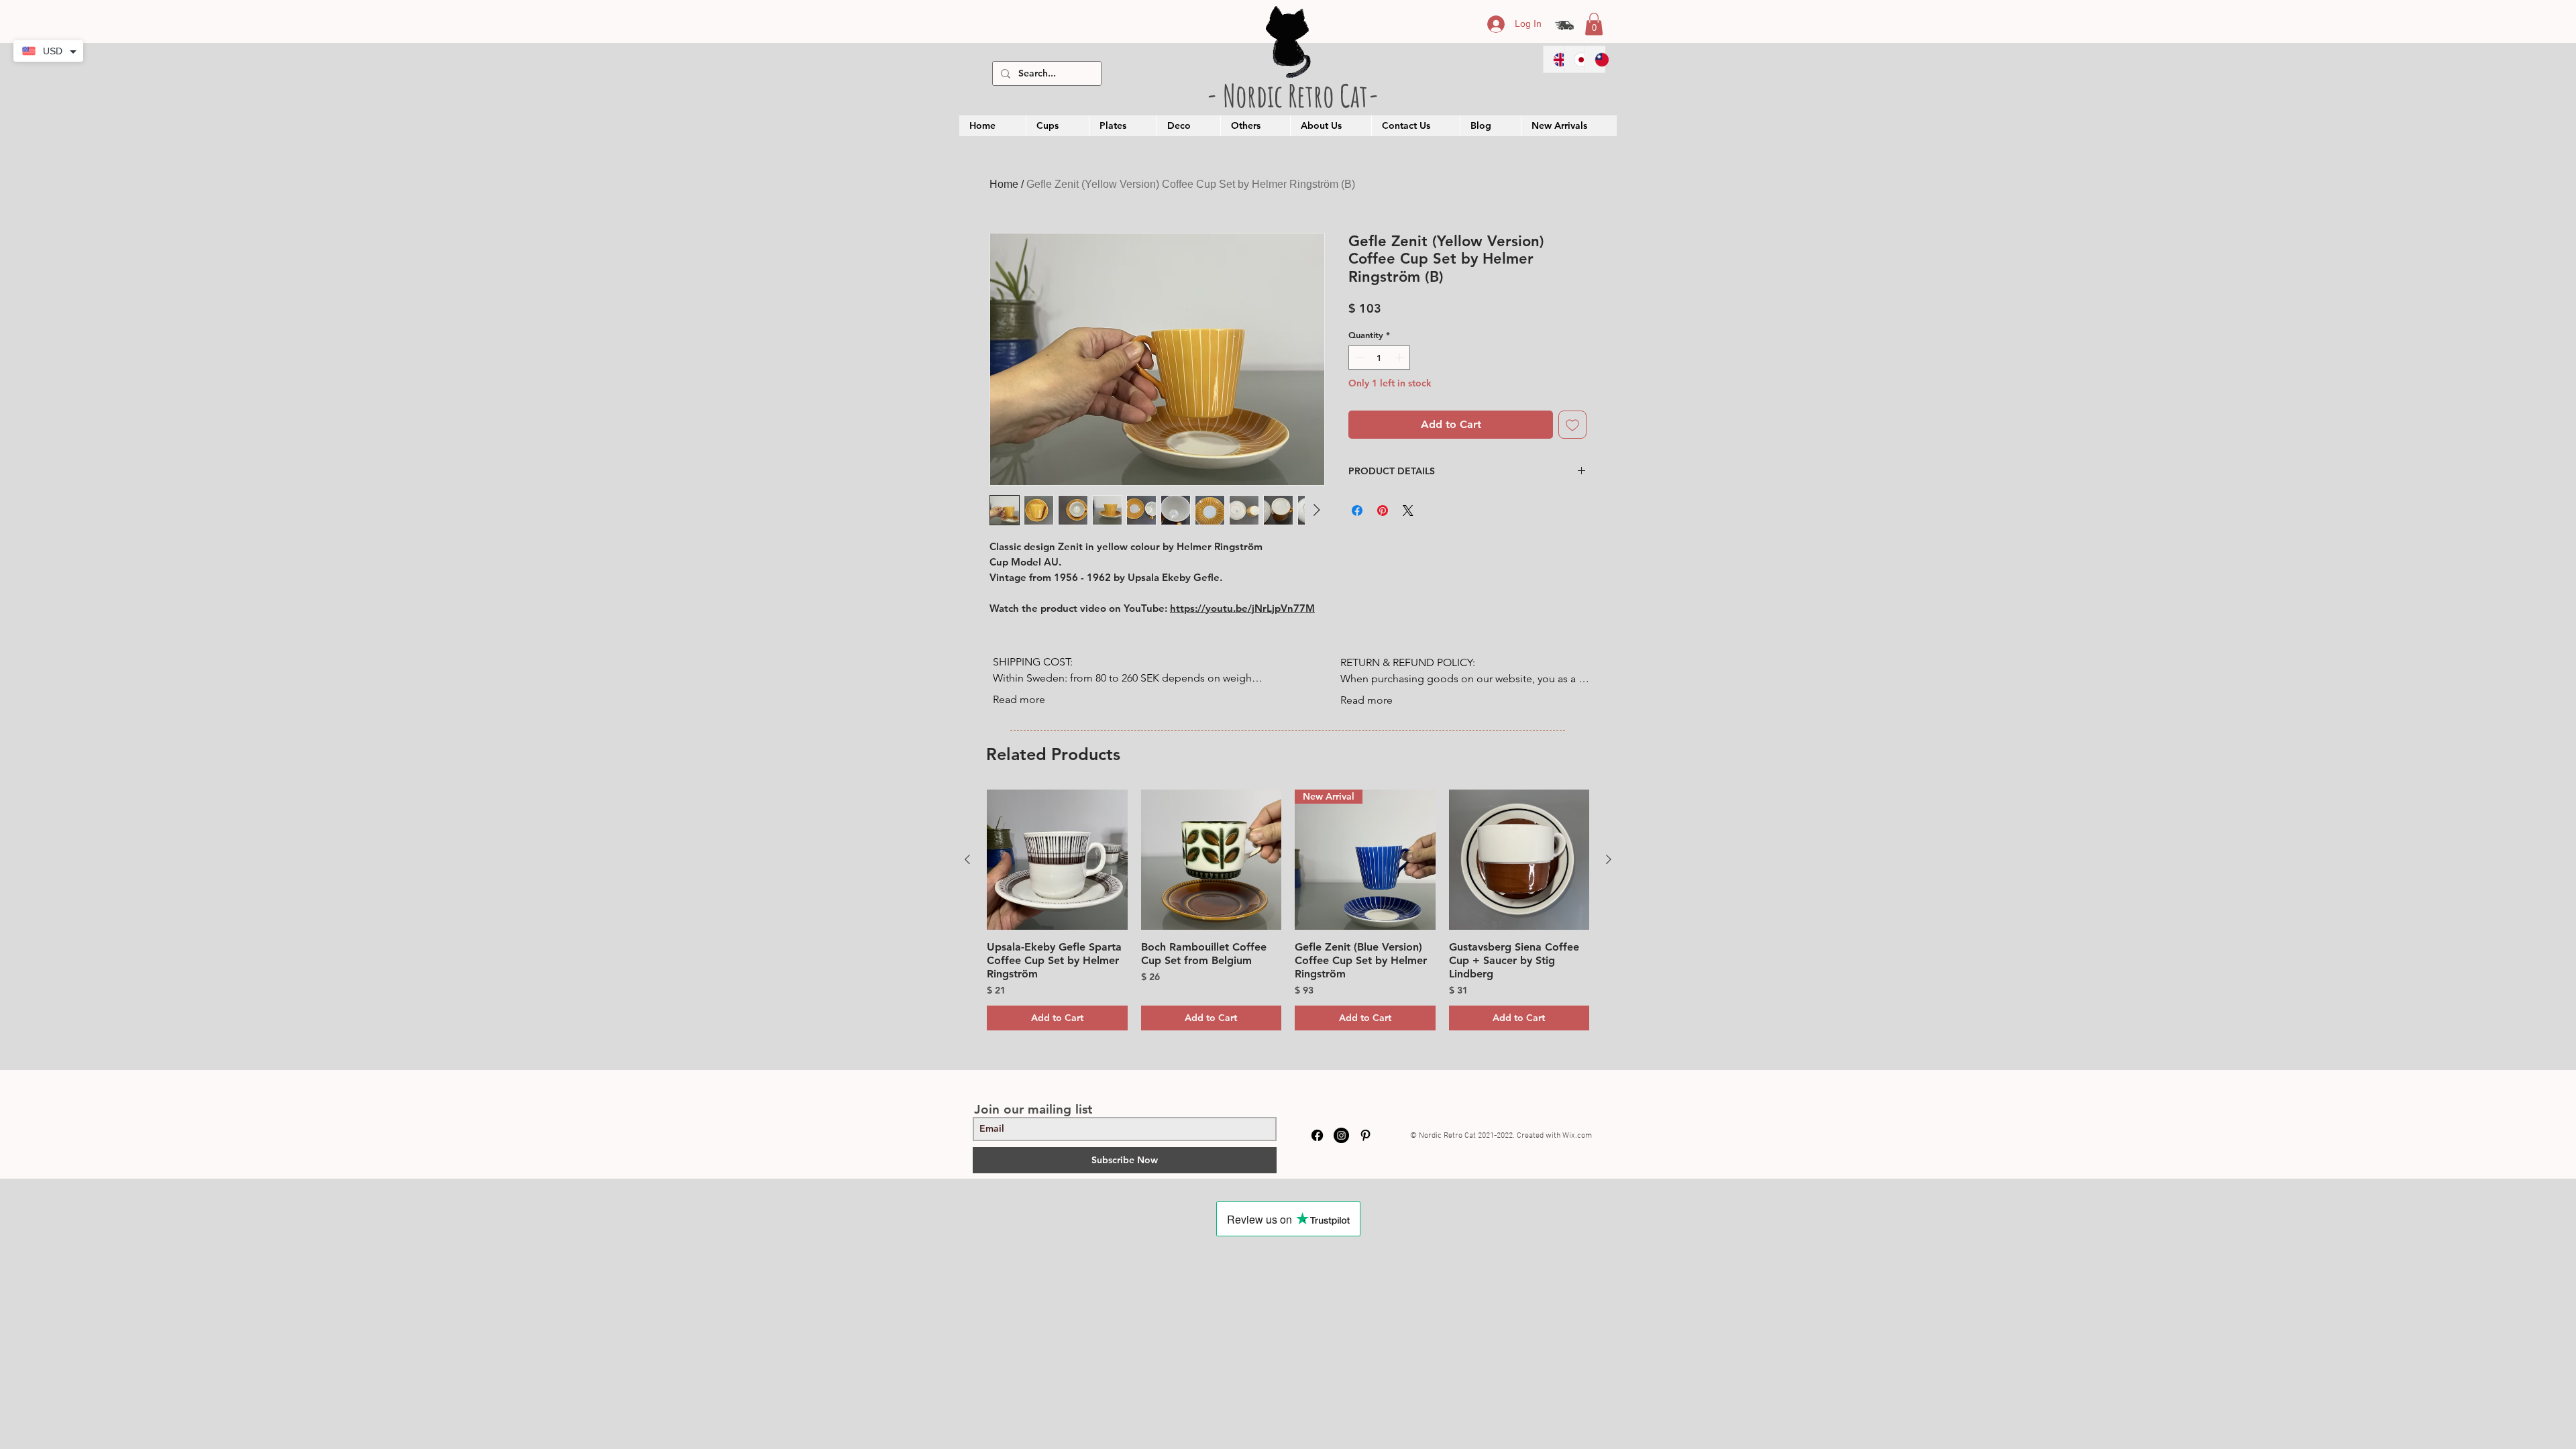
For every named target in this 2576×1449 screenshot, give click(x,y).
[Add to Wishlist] (1572, 425)
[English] (1554, 59)
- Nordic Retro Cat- (1293, 95)
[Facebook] (1317, 1135)
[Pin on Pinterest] (1383, 511)
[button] (1594, 24)
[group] (1288, 910)
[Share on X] (1408, 511)
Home (1004, 184)
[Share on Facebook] (1357, 511)
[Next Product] (1609, 859)
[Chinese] (1595, 59)
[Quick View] (1057, 860)
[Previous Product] (967, 859)
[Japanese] (1574, 59)
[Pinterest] (1365, 1135)
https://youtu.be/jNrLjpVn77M (1242, 608)
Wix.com (1577, 1136)
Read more (1019, 699)
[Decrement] (1358, 358)
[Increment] (1401, 358)
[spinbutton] (1380, 358)
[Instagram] (1341, 1135)
